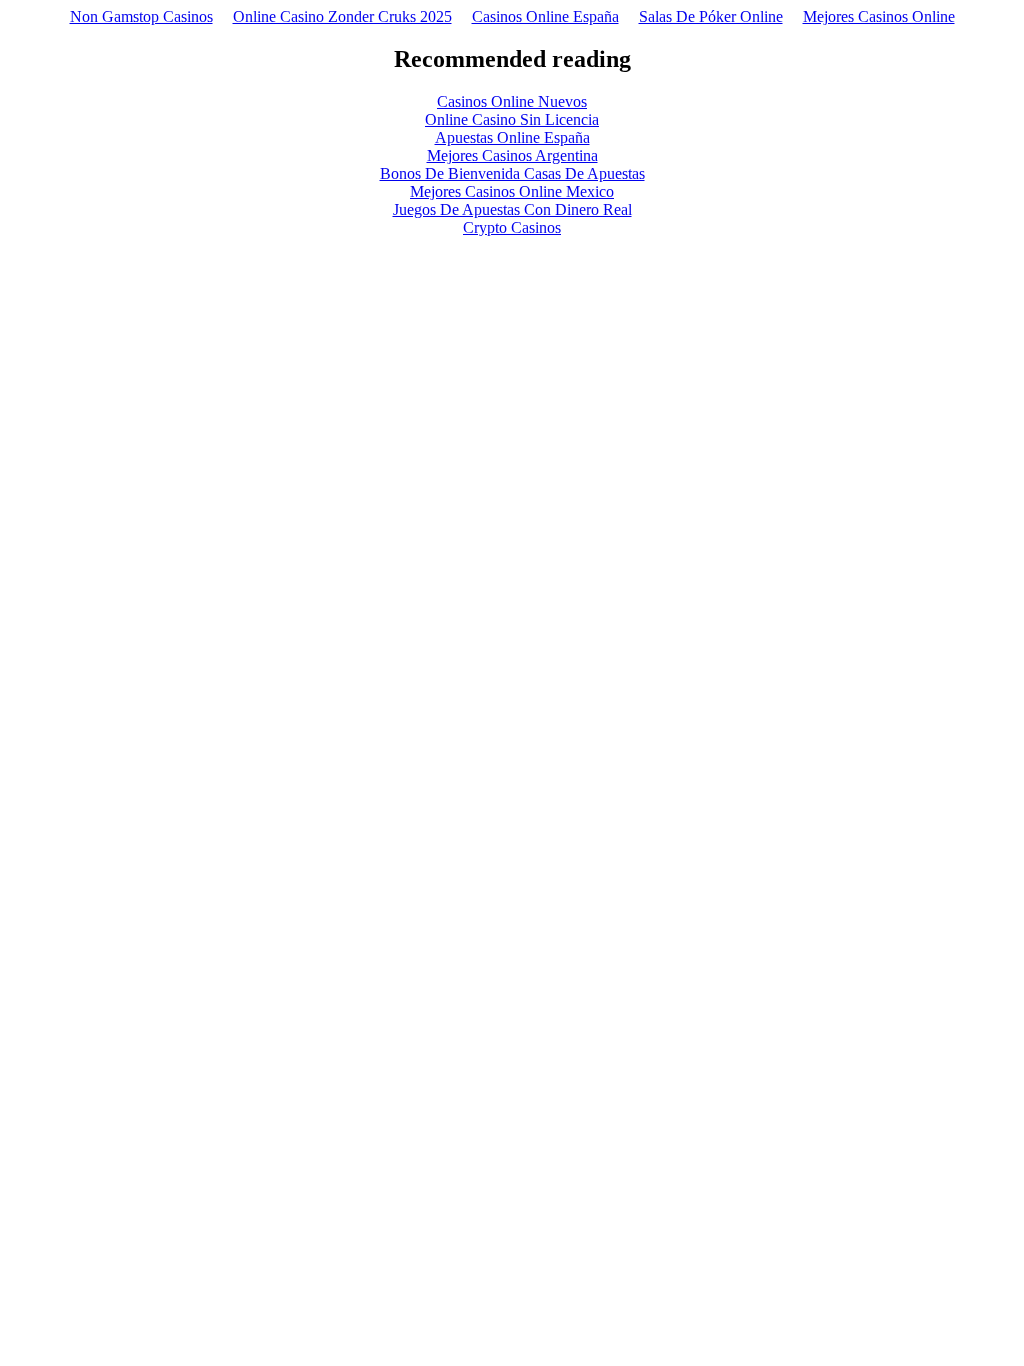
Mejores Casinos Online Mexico (512, 191)
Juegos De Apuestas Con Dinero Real (512, 209)
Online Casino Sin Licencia (512, 119)
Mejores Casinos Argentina (512, 155)
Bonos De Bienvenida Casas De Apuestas (512, 173)
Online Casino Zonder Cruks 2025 (342, 16)
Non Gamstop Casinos (141, 16)
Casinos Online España (545, 16)
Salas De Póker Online (711, 16)
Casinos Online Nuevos (512, 101)
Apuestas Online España (512, 137)
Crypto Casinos (512, 227)
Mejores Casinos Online (879, 16)
